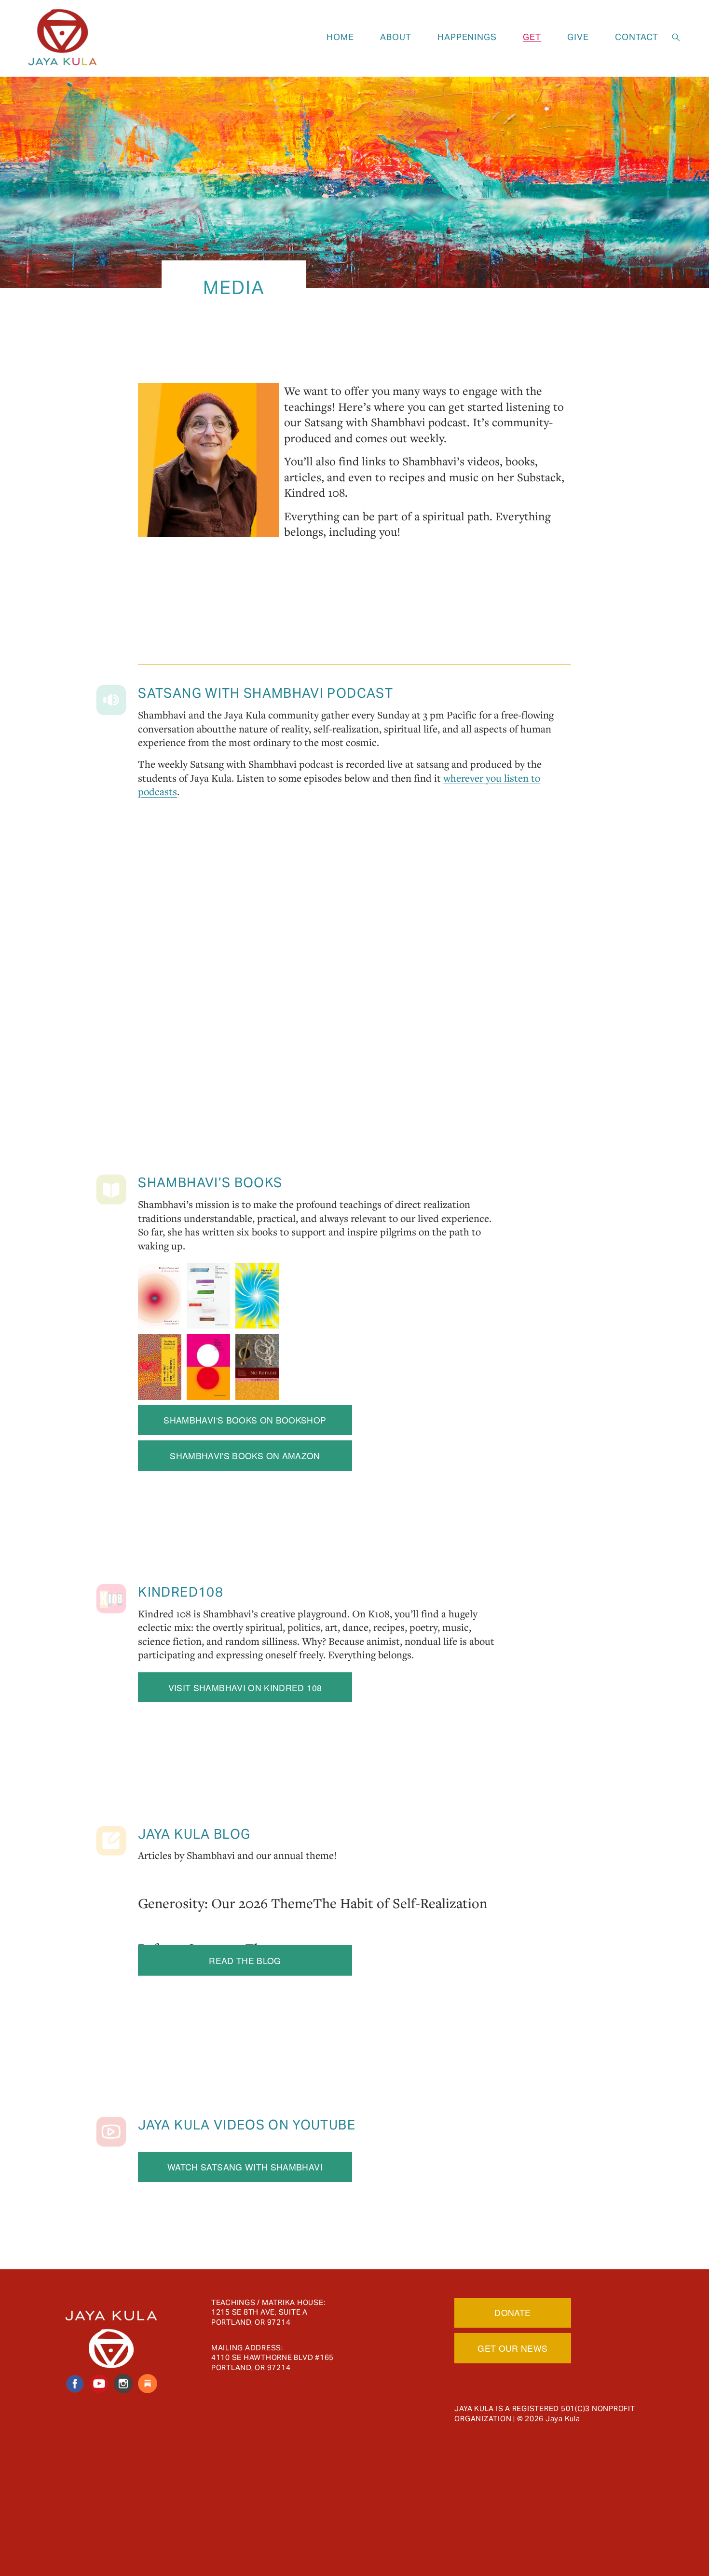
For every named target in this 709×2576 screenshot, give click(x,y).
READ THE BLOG (245, 1960)
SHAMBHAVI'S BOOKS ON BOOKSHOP (245, 1420)
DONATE (512, 2312)
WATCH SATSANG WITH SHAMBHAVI (245, 2167)
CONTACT (636, 37)
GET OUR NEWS (512, 2348)
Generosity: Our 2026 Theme (225, 1903)
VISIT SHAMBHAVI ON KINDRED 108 (245, 1688)
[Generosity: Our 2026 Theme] (225, 1883)
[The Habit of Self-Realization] (400, 1883)
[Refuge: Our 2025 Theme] (212, 1928)
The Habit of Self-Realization (400, 1903)
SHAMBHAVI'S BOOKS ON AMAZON (245, 1456)
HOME (340, 37)
